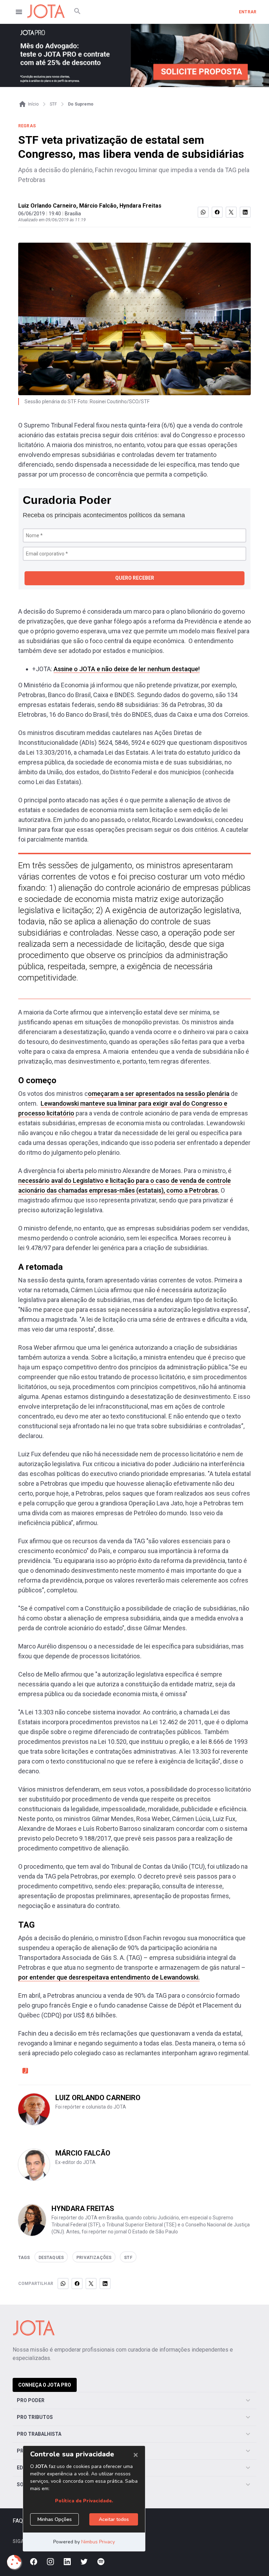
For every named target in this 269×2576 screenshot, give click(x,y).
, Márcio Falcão (96, 206)
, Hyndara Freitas (139, 206)
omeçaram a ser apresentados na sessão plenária (159, 1094)
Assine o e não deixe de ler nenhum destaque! (127, 669)
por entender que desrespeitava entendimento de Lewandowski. (109, 1977)
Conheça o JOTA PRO (45, 2385)
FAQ (18, 2521)
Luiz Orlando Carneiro (47, 206)
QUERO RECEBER (135, 578)
